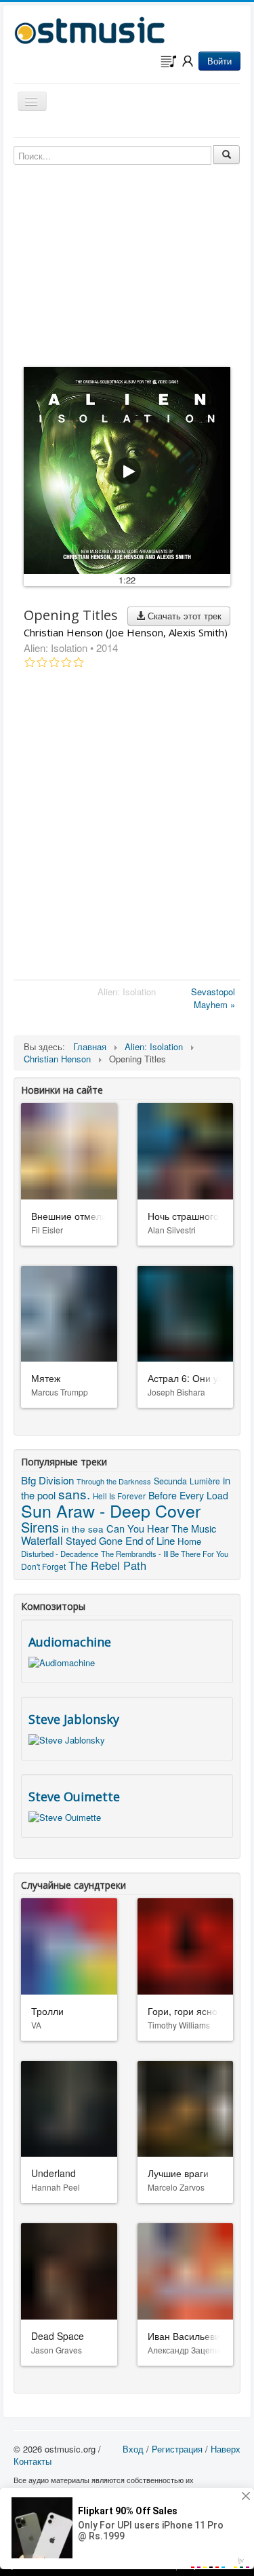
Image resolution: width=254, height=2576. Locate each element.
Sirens (40, 1527)
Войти (219, 61)
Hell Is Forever (119, 1496)
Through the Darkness (114, 1481)
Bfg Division (47, 1480)
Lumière (205, 1481)
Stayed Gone (94, 1540)
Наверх (226, 2449)
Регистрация (177, 2449)
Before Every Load (188, 1495)
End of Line (150, 1540)
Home (189, 1541)
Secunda (170, 1481)
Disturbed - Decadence (60, 1554)
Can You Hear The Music (161, 1528)
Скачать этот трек (183, 616)
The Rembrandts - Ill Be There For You (165, 1554)
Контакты (33, 2461)
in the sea (83, 1529)
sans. (74, 1494)
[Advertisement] (127, 827)
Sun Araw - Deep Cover (111, 1510)
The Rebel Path (107, 1565)
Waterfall (42, 1540)
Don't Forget (43, 1566)
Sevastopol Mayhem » (213, 998)
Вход (133, 2449)
